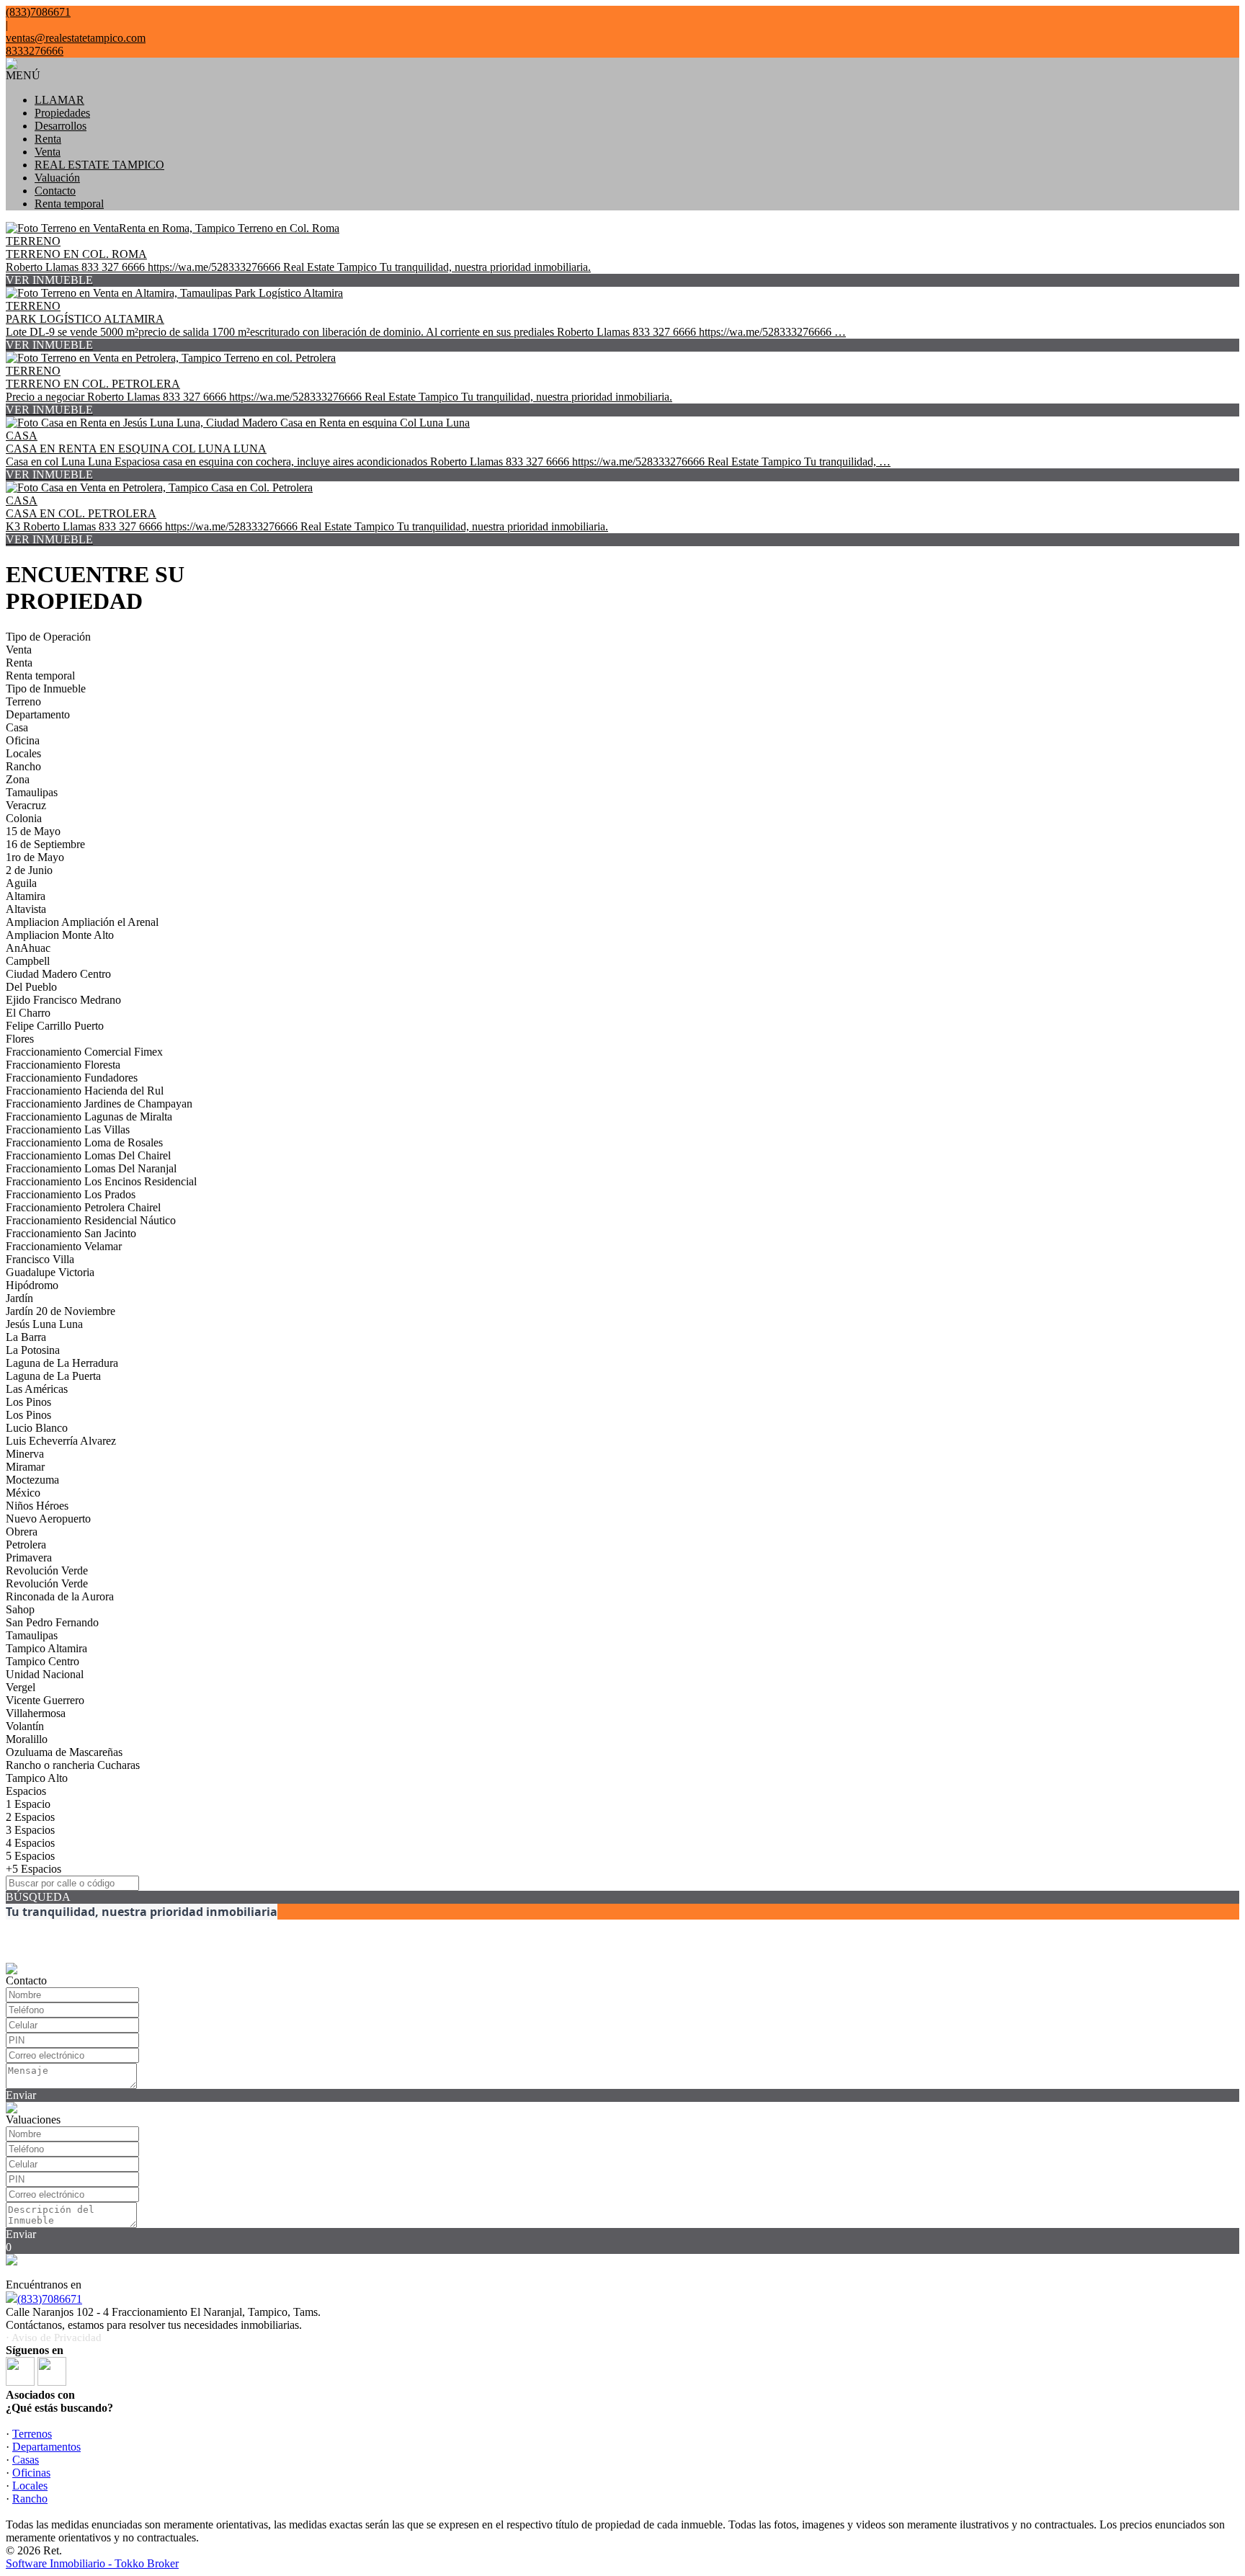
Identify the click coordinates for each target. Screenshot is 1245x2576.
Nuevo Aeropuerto (48, 1519)
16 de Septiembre (45, 844)
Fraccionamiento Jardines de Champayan (99, 1104)
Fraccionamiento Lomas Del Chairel (88, 1155)
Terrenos (32, 2434)
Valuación (57, 178)
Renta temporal (69, 204)
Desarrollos (61, 126)
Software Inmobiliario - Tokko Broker (92, 2563)
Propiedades (62, 113)
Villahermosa (36, 1713)
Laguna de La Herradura (62, 1363)
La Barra (26, 1337)
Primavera (29, 1557)
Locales (23, 753)
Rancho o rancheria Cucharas (73, 1765)
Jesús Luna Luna (44, 1324)
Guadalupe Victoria (50, 1272)
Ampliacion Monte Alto (60, 935)
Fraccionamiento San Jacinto (71, 1233)
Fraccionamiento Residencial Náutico (91, 1220)
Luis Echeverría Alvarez (61, 1441)
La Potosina (33, 1350)
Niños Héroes (37, 1506)
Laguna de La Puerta (53, 1376)
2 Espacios (30, 1817)
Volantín (25, 1726)
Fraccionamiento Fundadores (72, 1078)
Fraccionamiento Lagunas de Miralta (89, 1117)
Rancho (23, 766)
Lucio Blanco (37, 1428)
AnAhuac (28, 948)
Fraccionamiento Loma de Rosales (84, 1142)
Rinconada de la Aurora (60, 1596)
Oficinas (31, 2473)
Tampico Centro (43, 1661)
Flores (20, 1039)
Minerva (25, 1454)
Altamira (26, 896)
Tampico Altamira (46, 1648)
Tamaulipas (32, 792)
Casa (17, 727)
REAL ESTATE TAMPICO (99, 165)
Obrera (22, 1532)
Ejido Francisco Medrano (63, 1000)
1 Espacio (28, 1804)
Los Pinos (28, 1402)
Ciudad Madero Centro (58, 974)
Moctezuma (32, 1480)
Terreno (23, 701)
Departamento (38, 714)
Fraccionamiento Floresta (63, 1065)
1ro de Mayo (35, 857)
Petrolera (26, 1545)
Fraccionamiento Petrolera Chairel (83, 1207)
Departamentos (46, 2447)
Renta (48, 139)
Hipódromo (32, 1285)
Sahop (20, 1609)
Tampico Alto (37, 1778)
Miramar (25, 1467)
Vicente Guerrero (45, 1700)
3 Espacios (30, 1830)
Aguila (21, 883)
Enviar (21, 2095)
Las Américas (37, 1389)
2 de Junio (29, 870)
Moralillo (27, 1739)
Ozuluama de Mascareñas (64, 1752)
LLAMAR (59, 100)
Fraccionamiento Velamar (64, 1246)
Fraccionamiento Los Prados (71, 1194)
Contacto (55, 191)
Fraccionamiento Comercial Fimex (84, 1052)
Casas (26, 2460)
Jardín (19, 1298)
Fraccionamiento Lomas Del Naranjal (91, 1168)
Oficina (23, 740)
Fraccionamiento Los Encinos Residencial (101, 1181)
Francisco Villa (40, 1259)
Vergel (21, 1687)
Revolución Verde (47, 1570)
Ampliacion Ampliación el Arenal (82, 922)
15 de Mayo (33, 831)
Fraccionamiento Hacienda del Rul (85, 1091)
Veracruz (26, 805)
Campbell (28, 961)
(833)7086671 (50, 2299)
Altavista (26, 909)
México (23, 1493)
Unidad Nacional (45, 1674)
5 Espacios (30, 1856)
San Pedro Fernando (52, 1622)
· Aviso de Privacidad (54, 2337)
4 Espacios (30, 1843)
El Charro (28, 1013)
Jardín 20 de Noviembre (61, 1311)
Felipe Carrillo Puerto (55, 1026)
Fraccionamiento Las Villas (68, 1129)
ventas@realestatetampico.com (76, 38)
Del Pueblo (31, 987)
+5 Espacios (34, 1869)
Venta (48, 152)
